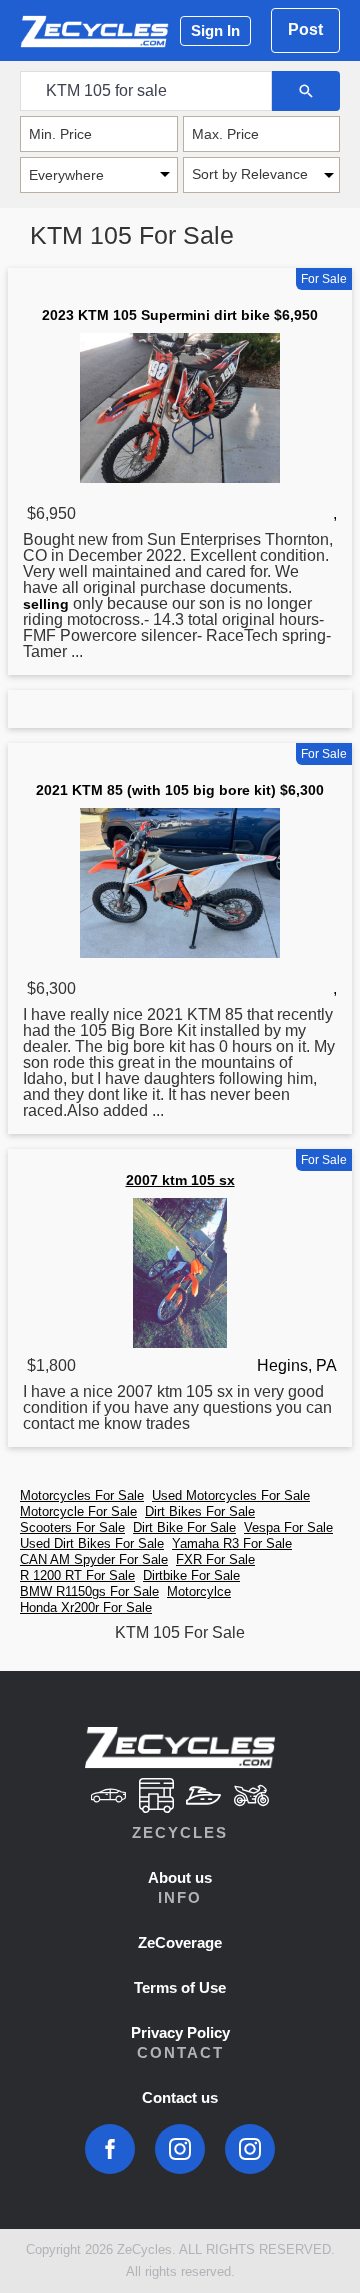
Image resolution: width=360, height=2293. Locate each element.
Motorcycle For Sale (78, 1511)
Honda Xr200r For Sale (86, 1607)
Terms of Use (180, 1987)
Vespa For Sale (288, 1527)
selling (46, 604)
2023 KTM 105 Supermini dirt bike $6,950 (180, 315)
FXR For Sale (215, 1559)
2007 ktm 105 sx (180, 1180)
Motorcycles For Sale (82, 1495)
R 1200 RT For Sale (77, 1575)
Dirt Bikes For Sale (200, 1511)
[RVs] (156, 1797)
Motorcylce (199, 1591)
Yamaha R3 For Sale (232, 1543)
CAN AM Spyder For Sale (94, 1559)
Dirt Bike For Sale (184, 1527)
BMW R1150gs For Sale (89, 1591)
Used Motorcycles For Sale (231, 1495)
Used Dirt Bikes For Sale (92, 1543)
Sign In (215, 30)
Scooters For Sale (72, 1527)
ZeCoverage (180, 1942)
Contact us (180, 2097)
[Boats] (204, 1797)
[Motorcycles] (252, 1797)
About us (180, 1877)
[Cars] (108, 1797)
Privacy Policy (180, 2032)
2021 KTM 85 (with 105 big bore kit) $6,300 (180, 790)
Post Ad (305, 37)
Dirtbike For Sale (191, 1575)
